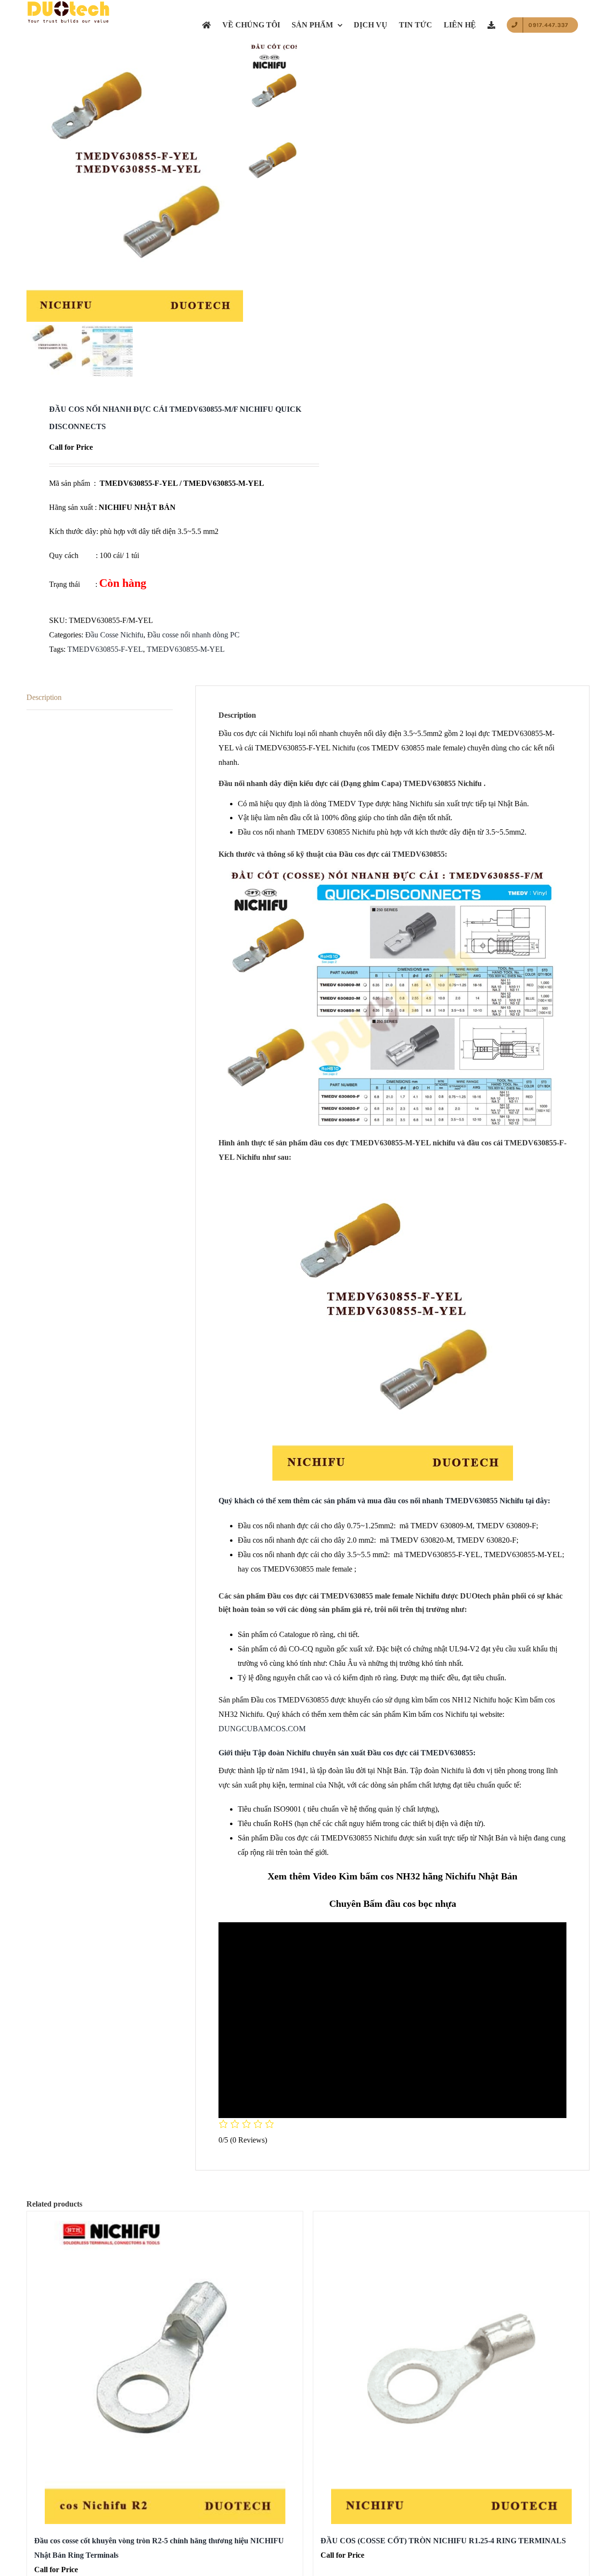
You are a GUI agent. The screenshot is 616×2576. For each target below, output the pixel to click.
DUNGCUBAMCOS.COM (262, 1729)
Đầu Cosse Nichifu (114, 635)
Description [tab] (44, 697)
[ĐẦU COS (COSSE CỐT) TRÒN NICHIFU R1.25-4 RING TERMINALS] (451, 2368)
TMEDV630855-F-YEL (105, 649)
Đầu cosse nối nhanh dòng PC (193, 635)
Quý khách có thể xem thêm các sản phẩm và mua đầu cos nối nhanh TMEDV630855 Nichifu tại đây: (384, 1501)
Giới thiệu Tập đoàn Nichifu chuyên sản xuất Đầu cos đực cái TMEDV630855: (347, 1753)
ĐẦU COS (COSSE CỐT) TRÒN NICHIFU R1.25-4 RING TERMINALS (443, 2541)
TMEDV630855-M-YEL (186, 649)
